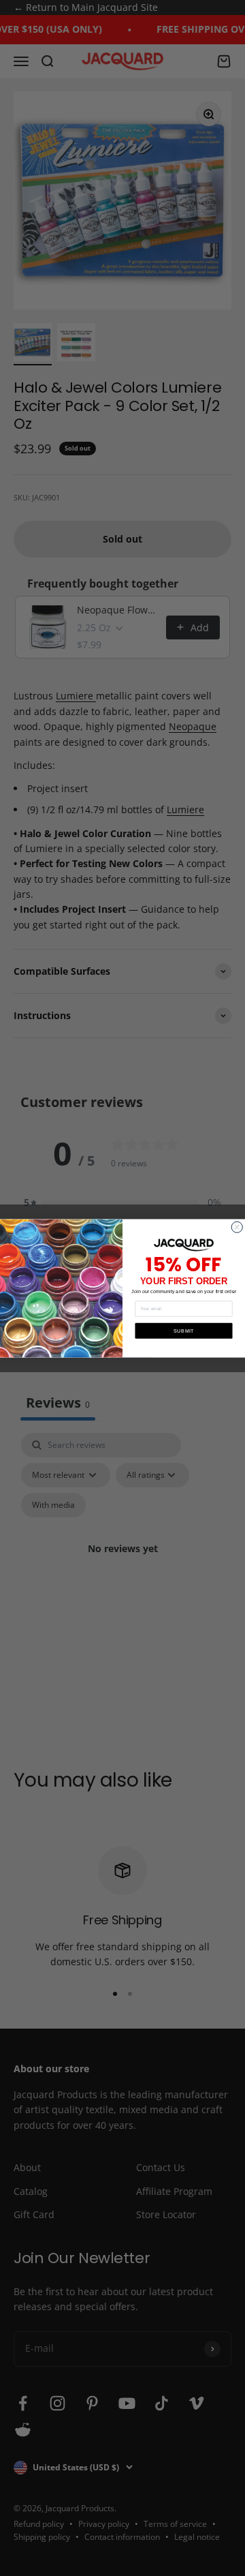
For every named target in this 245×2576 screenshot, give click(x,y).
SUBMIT (184, 1331)
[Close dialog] (237, 1227)
